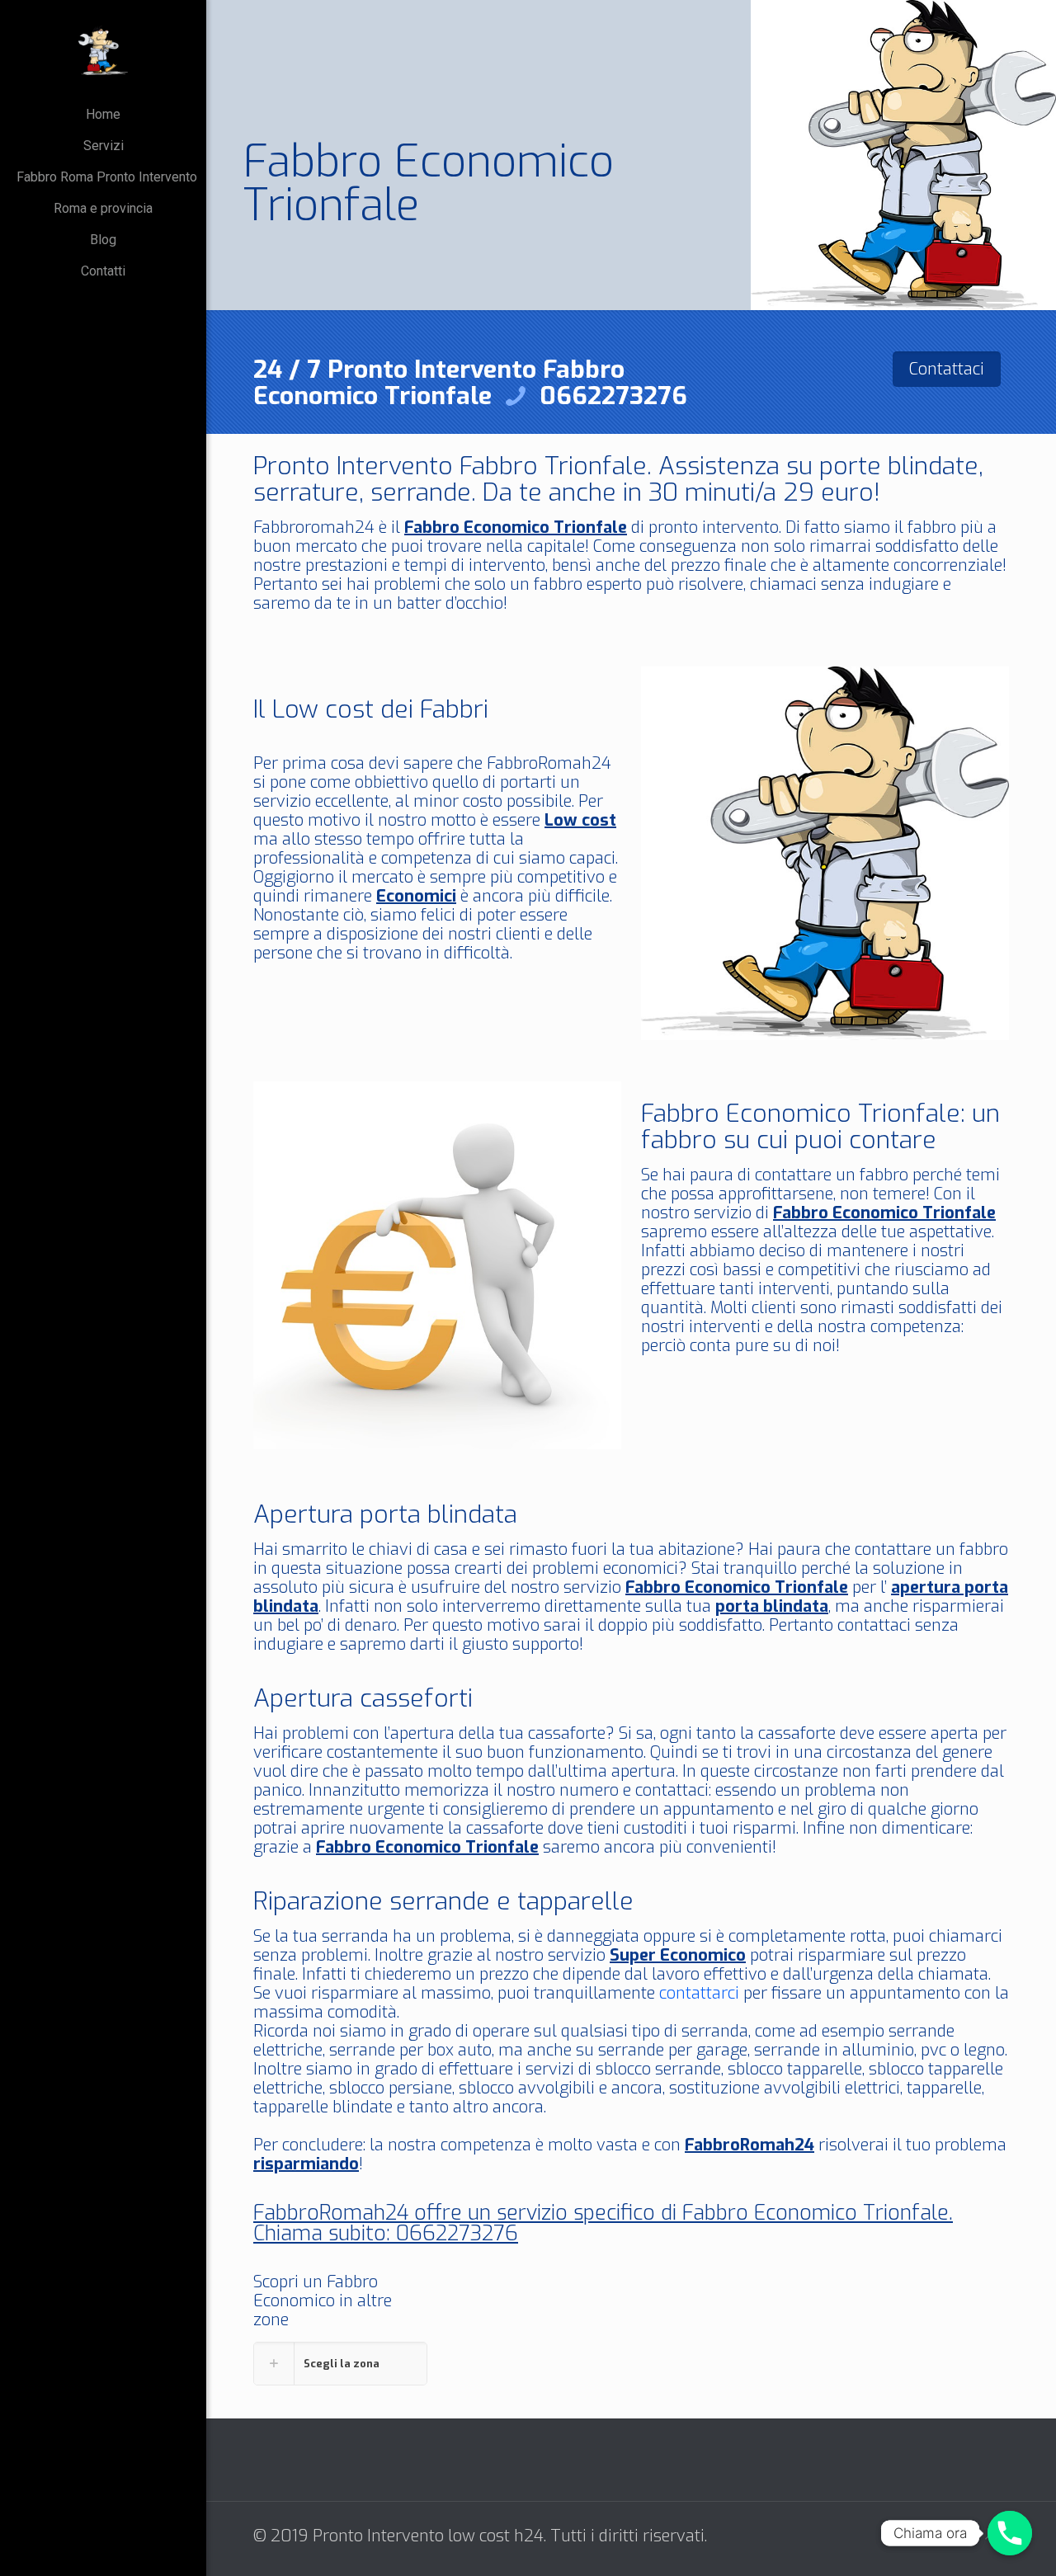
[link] (340, 2364)
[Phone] (1010, 2533)
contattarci (699, 1993)
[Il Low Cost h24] (103, 49)
